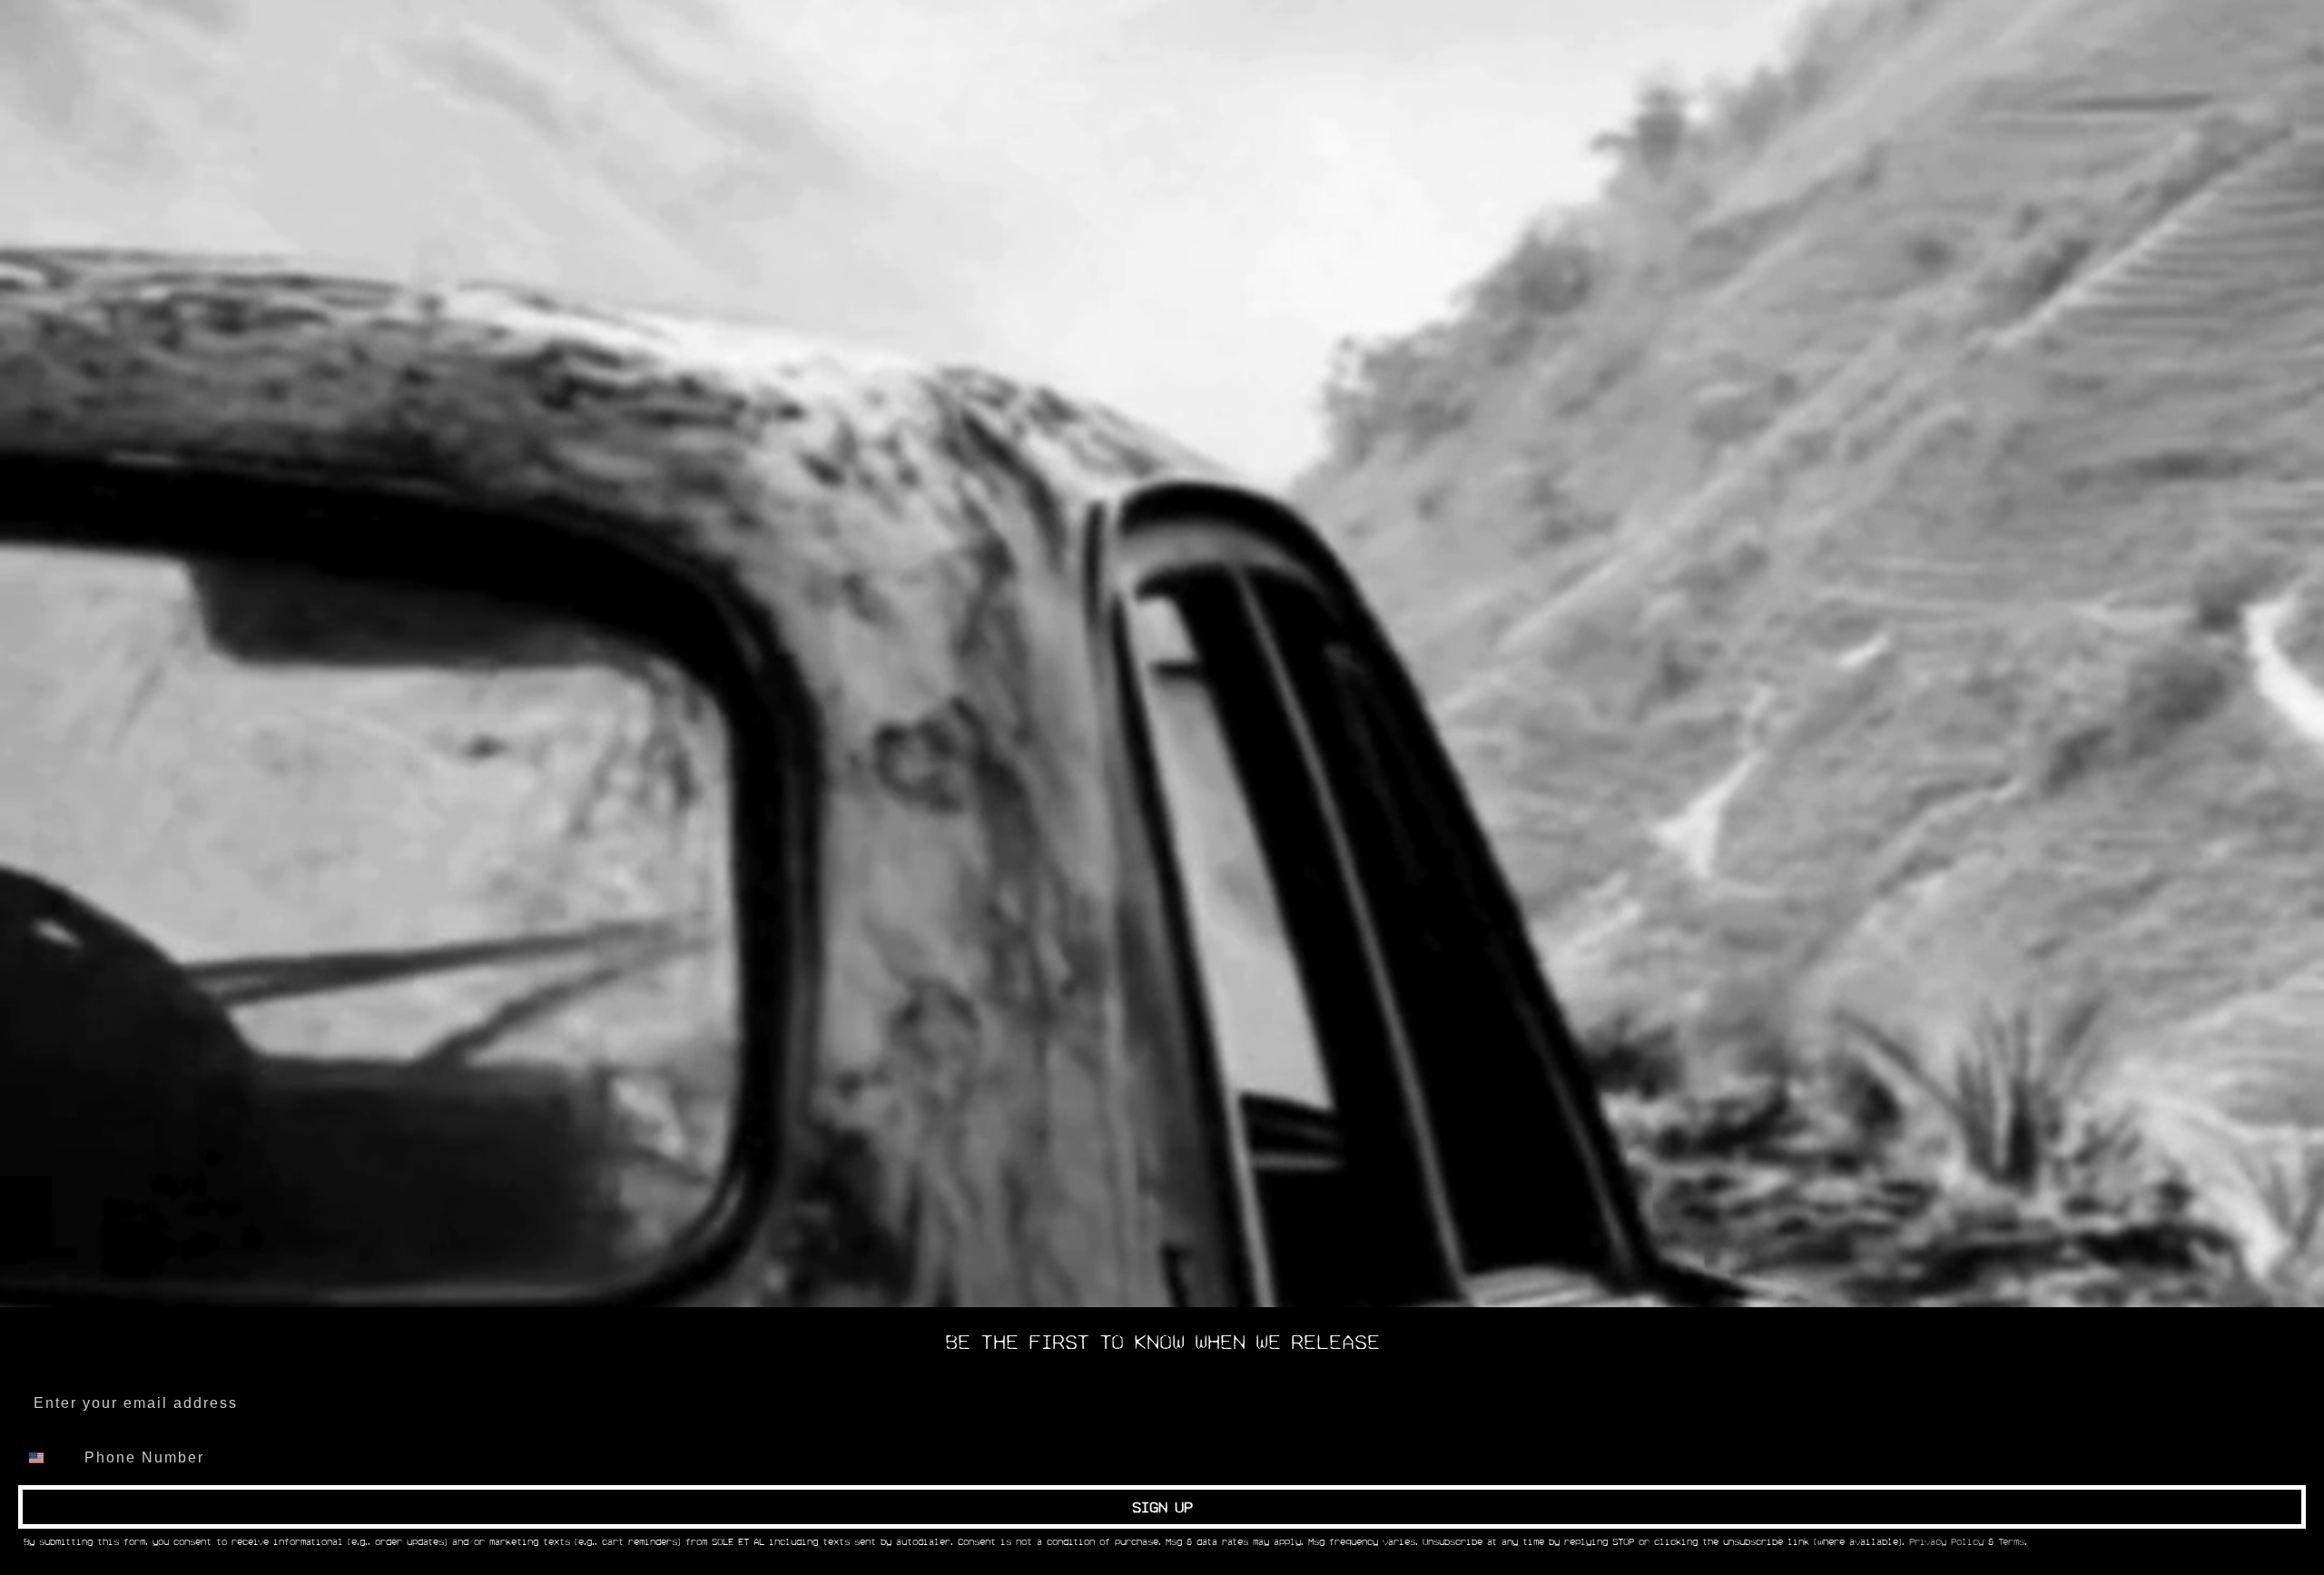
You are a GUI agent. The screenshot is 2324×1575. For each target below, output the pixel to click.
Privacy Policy (1946, 1542)
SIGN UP (1162, 1507)
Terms (2011, 1542)
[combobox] (47, 1458)
